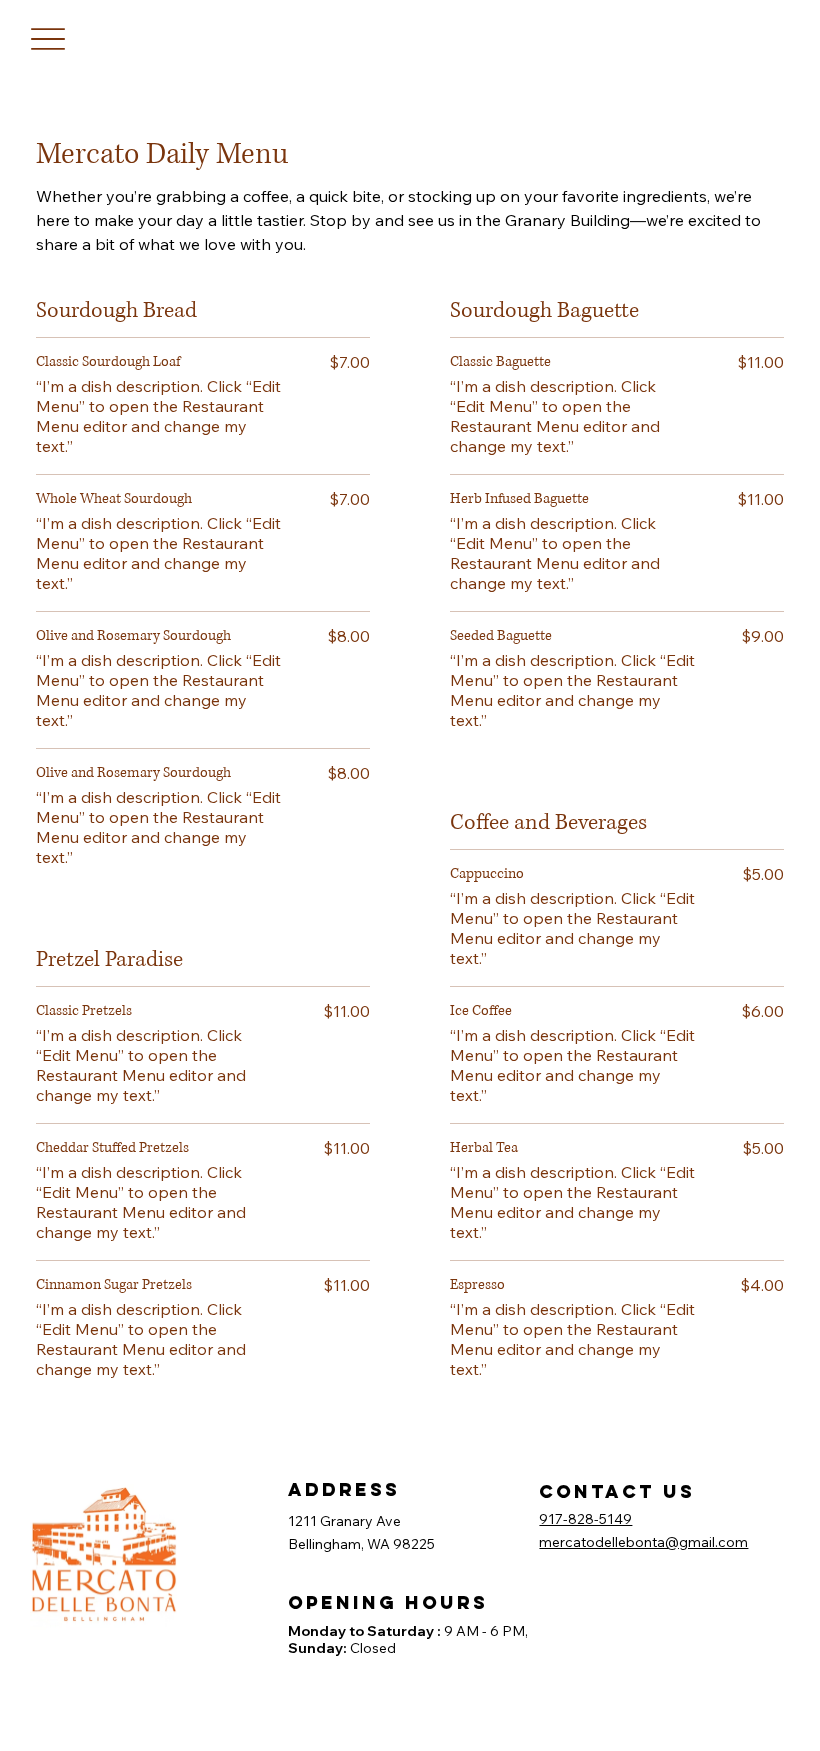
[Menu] (47, 39)
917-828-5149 (585, 1519)
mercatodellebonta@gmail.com (643, 1542)
